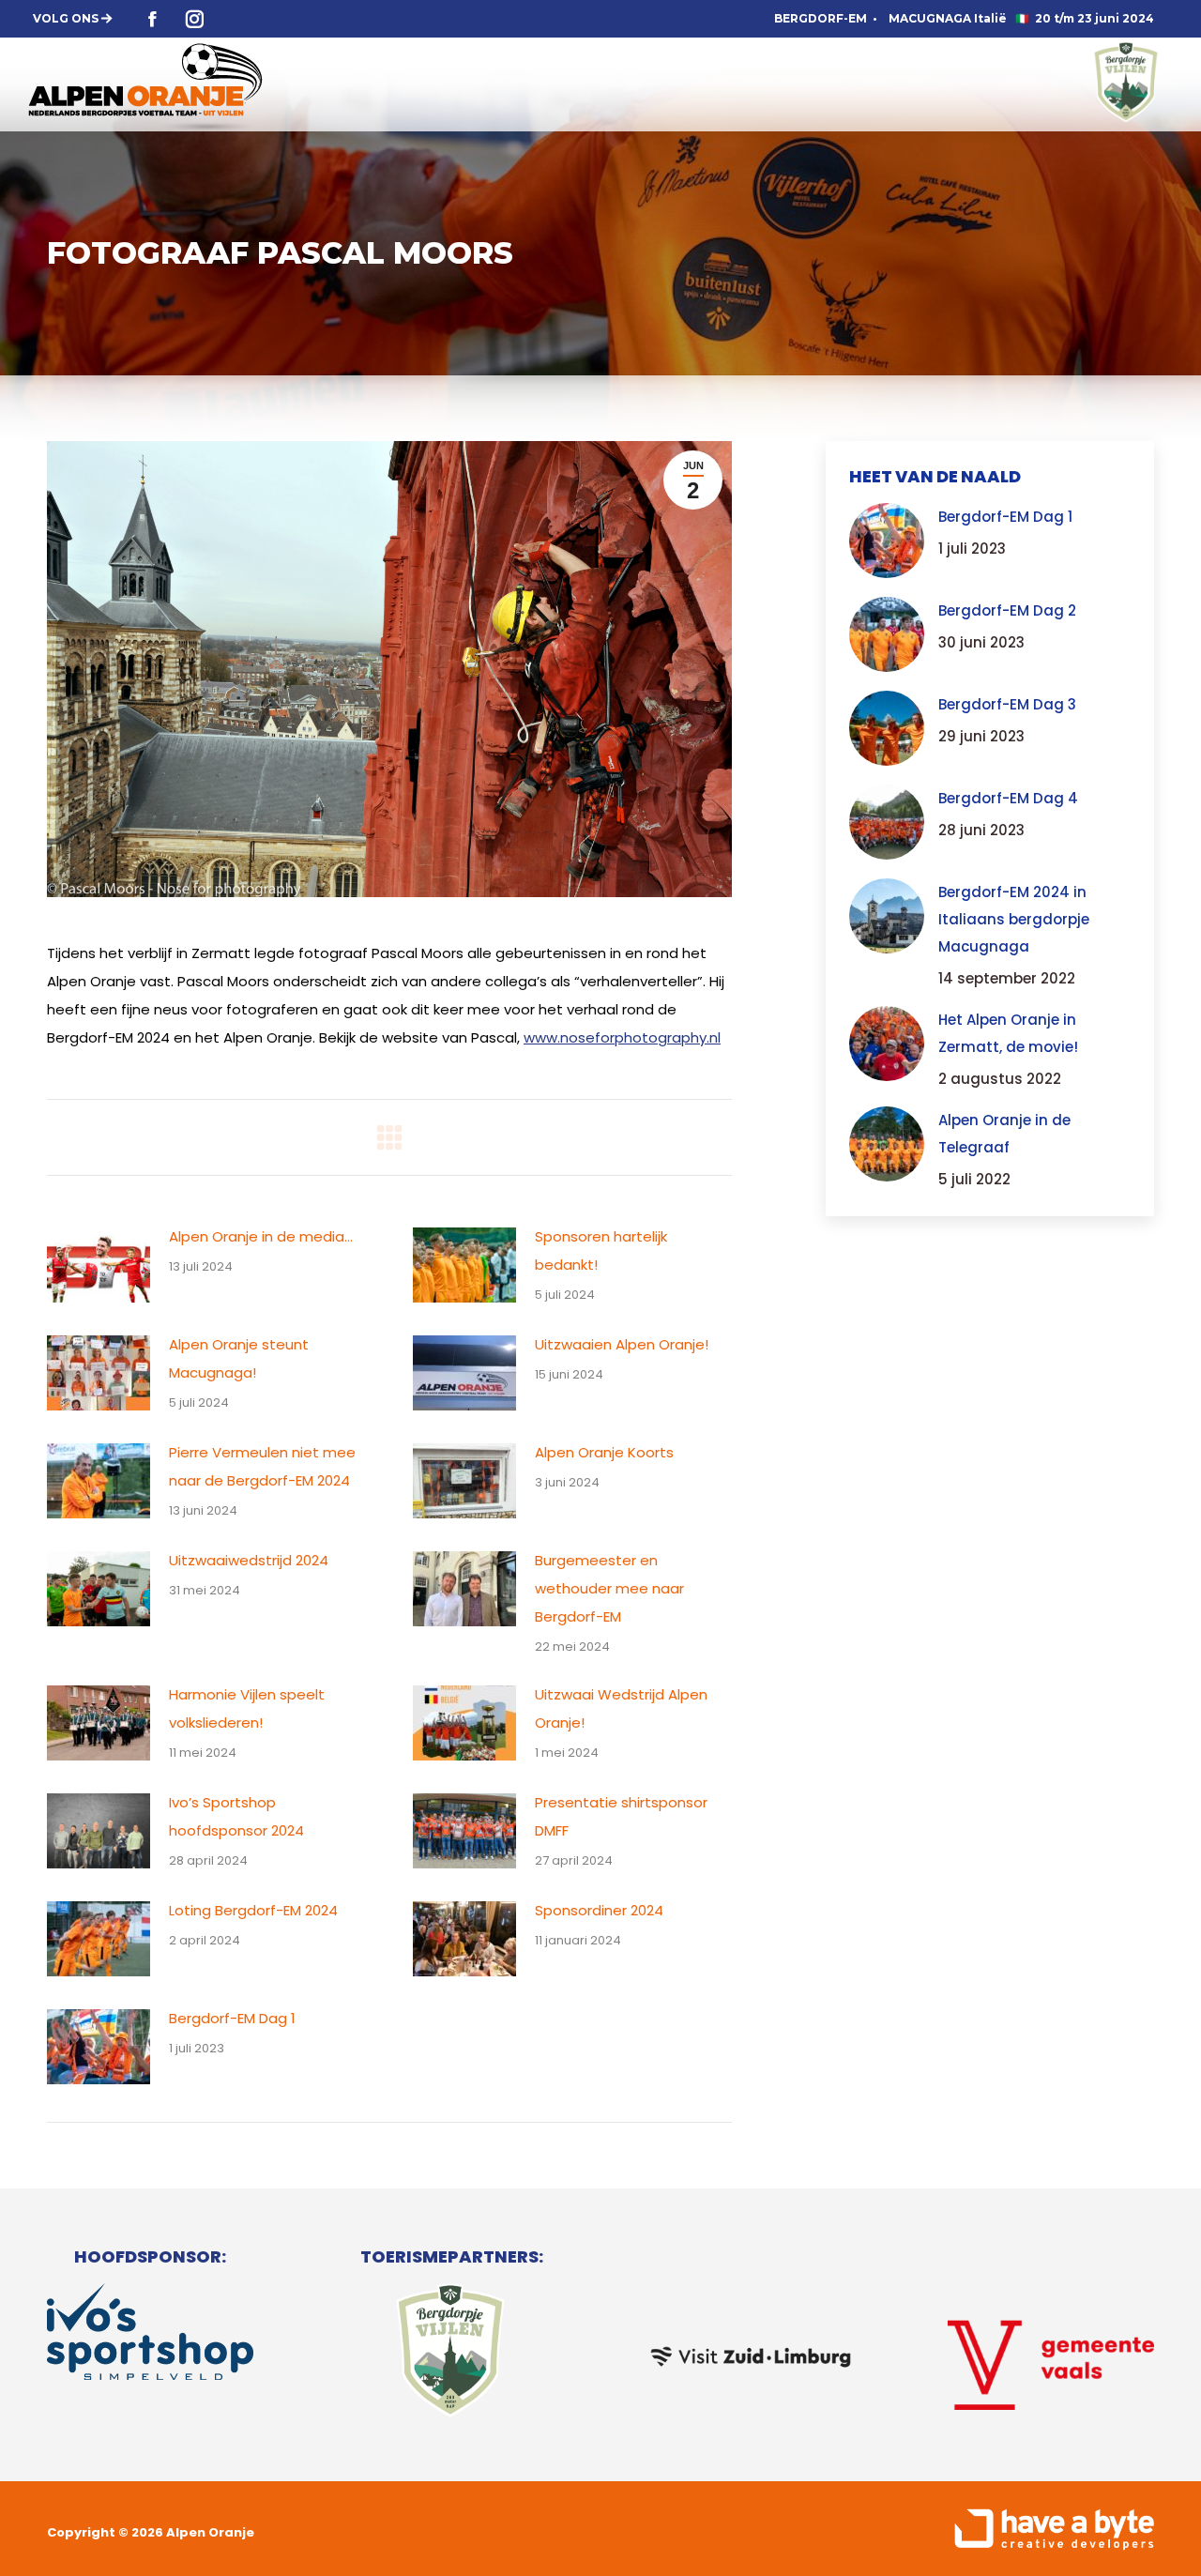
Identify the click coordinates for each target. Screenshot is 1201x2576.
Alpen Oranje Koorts (604, 1452)
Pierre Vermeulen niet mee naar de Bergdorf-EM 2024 (262, 1466)
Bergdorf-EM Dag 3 (1007, 704)
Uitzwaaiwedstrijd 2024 (249, 1560)
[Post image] (99, 1265)
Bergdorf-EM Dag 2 (1007, 610)
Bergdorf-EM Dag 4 (1008, 798)
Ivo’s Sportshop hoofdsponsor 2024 (236, 1816)
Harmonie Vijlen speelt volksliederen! (247, 1708)
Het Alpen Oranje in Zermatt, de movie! (1008, 1033)
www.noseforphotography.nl (622, 1037)
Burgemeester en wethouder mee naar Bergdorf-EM (609, 1588)
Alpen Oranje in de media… (261, 1236)
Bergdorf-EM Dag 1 (232, 2018)
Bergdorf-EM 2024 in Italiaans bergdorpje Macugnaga (1014, 919)
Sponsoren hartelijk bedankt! (601, 1250)
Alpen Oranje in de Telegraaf (1004, 1134)
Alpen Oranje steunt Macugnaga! (239, 1358)
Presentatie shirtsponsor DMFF (621, 1816)
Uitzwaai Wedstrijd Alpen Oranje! (621, 1708)
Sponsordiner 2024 (599, 1910)
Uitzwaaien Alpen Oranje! (622, 1344)
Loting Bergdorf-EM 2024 (253, 1910)
